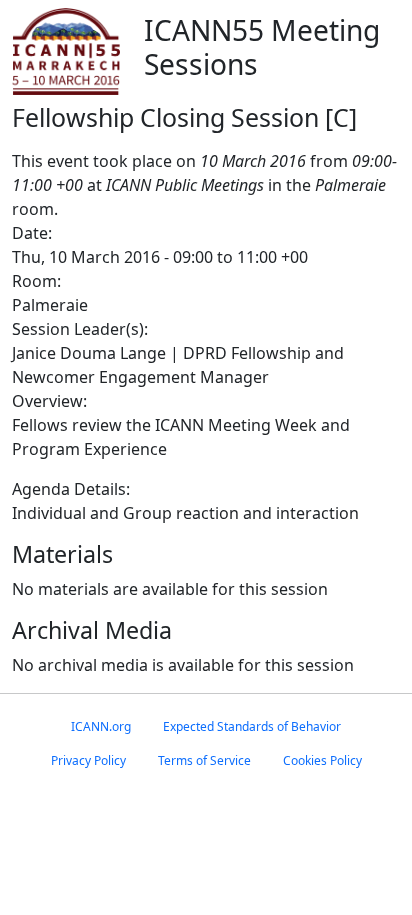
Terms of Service (204, 760)
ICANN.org (101, 726)
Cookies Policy (322, 760)
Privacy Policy (88, 760)
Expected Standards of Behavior (252, 726)
